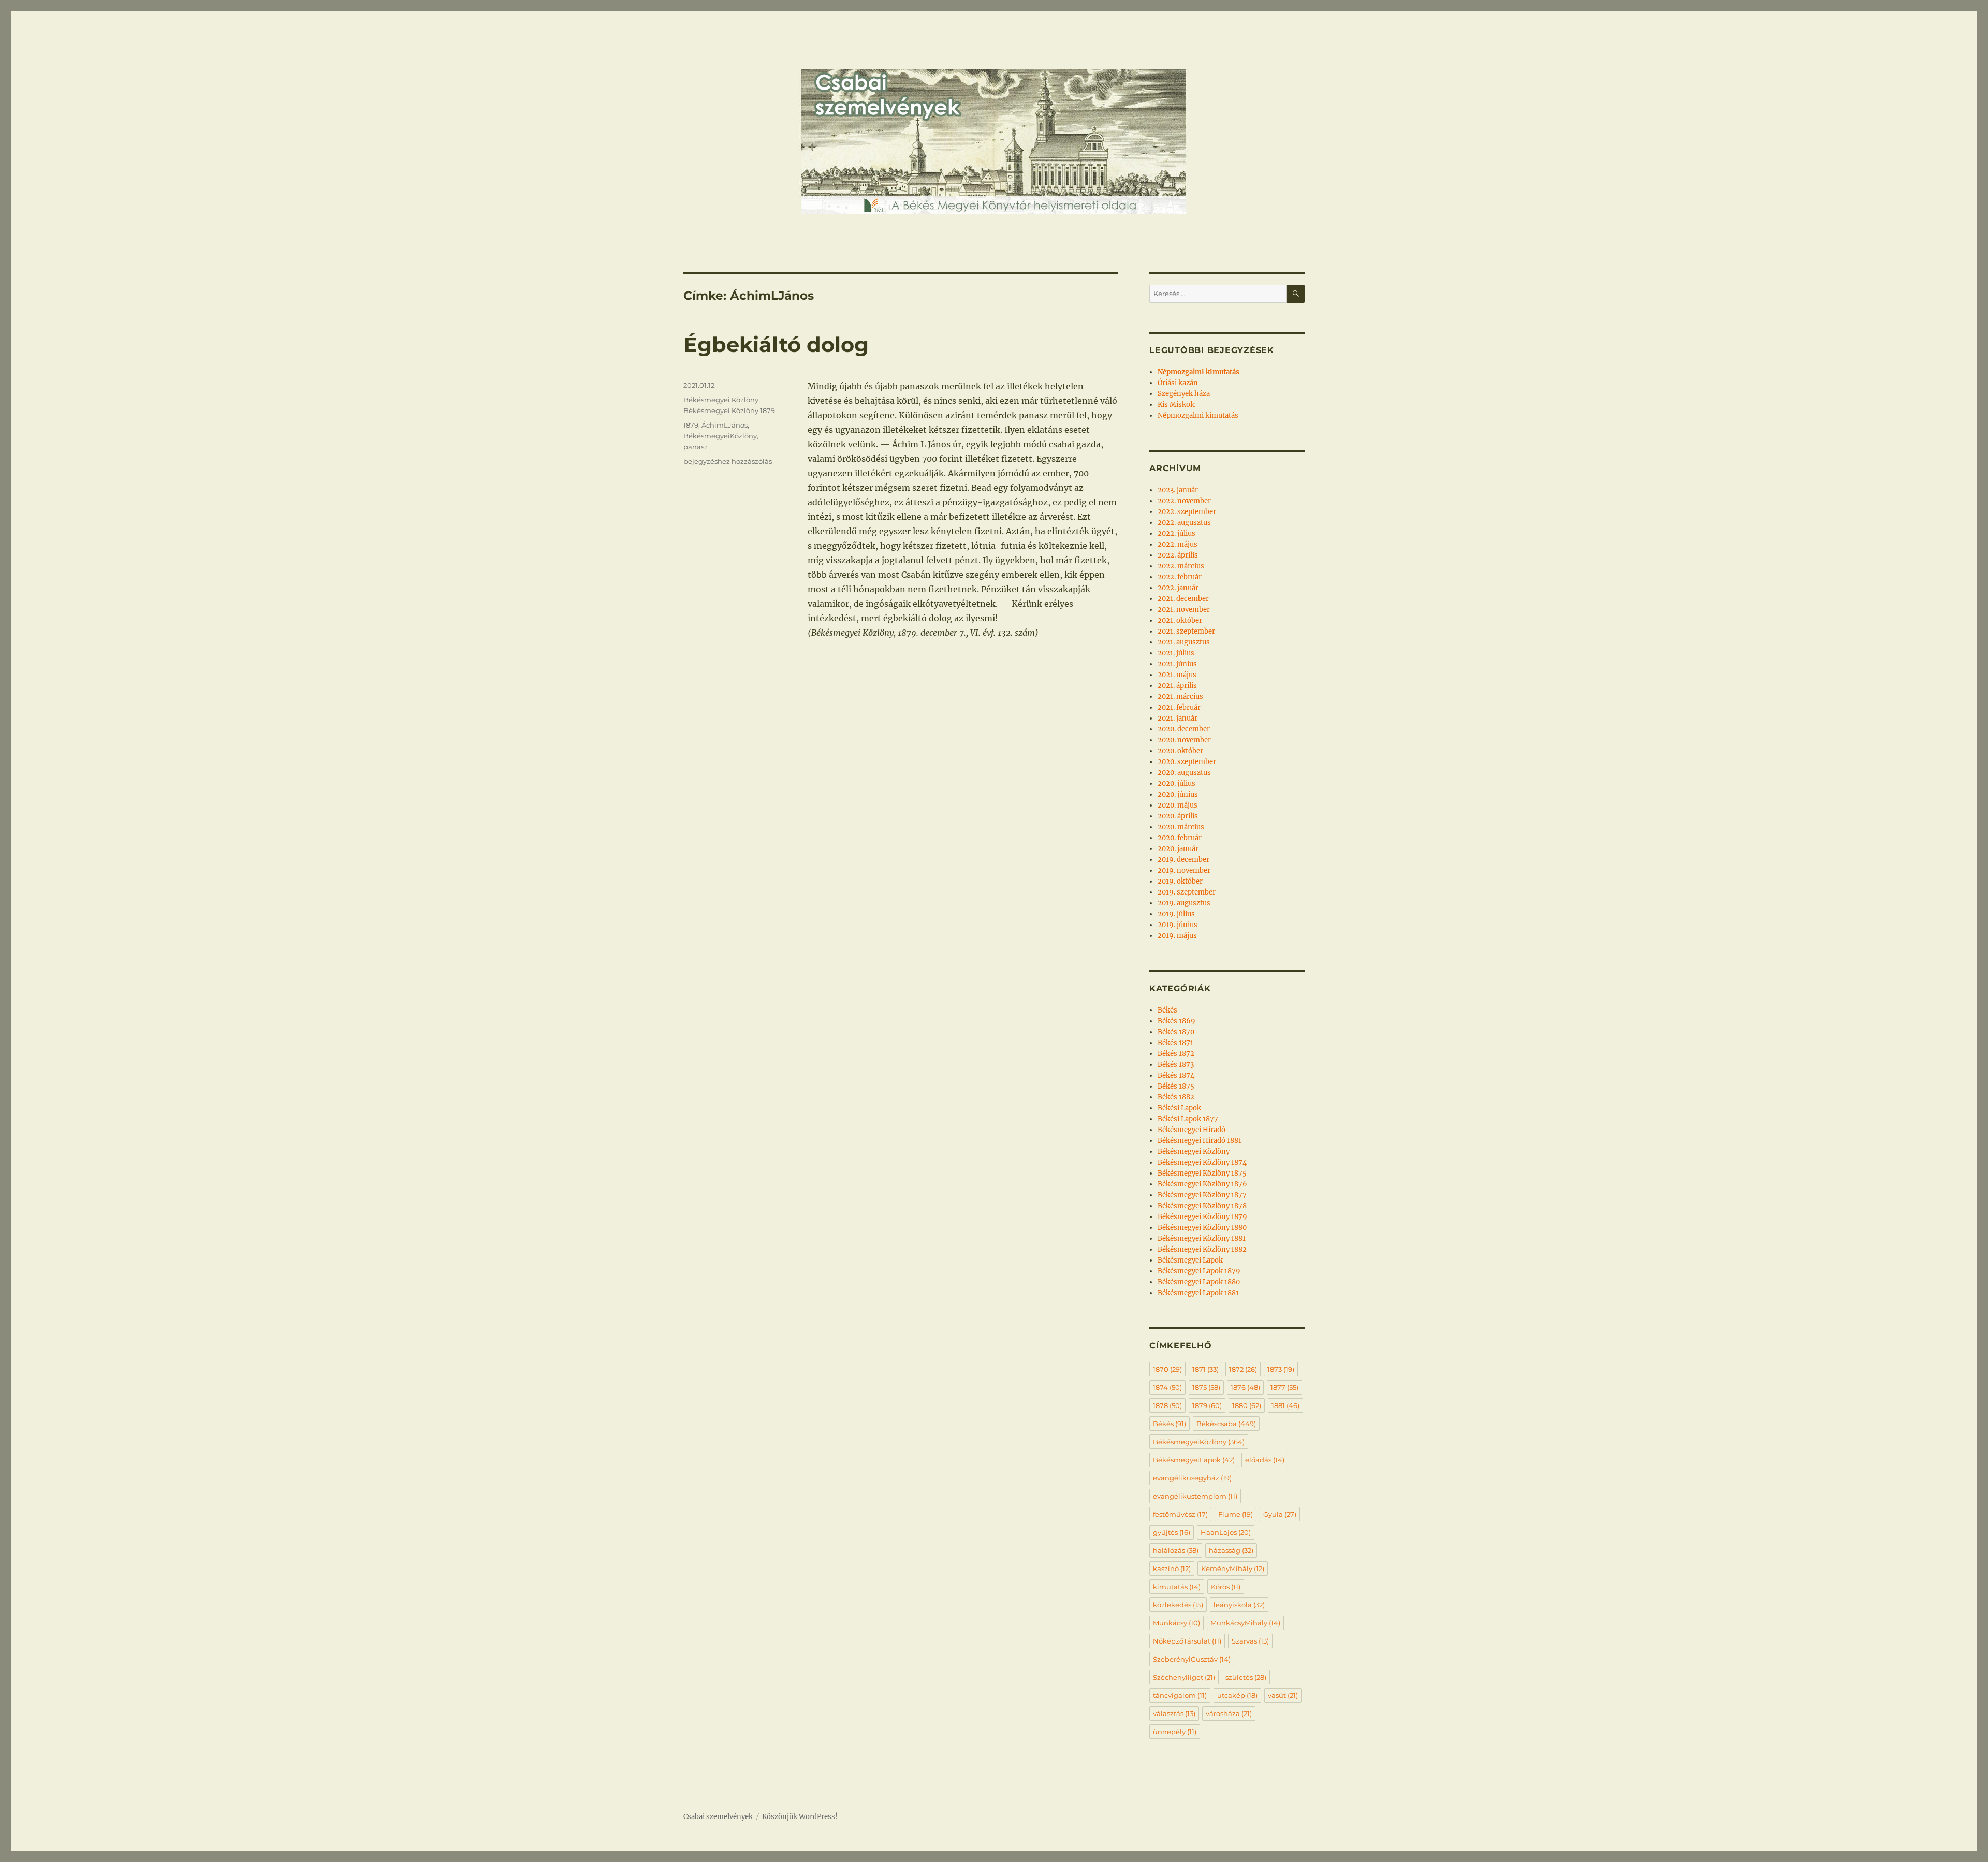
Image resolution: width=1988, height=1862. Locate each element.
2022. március (1181, 566)
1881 (1285, 1405)
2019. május (1177, 936)
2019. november (1184, 870)
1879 (691, 425)
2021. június (1177, 664)
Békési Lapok (1179, 1108)
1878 (1167, 1405)
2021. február (1179, 707)
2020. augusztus (1184, 773)
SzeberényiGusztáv (1192, 1659)
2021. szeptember (1186, 631)
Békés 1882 (1176, 1097)
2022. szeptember (1187, 512)
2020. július (1176, 783)
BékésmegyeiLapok (1194, 1460)
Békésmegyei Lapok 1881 (1198, 1293)
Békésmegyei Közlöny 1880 (1202, 1228)
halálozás (1176, 1550)
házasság (1231, 1550)
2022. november (1184, 501)
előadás (1265, 1460)
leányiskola (1239, 1605)
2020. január (1178, 849)
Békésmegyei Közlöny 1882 (1202, 1249)
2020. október (1180, 751)
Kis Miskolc (1177, 405)
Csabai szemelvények (718, 1817)
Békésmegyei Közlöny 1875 (1202, 1173)
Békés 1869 (1176, 1021)
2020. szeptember (1187, 762)
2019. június (1178, 925)
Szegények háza (1184, 394)
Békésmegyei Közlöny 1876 (1202, 1184)
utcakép (1237, 1695)
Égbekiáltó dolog (776, 344)
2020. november (1184, 740)
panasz (696, 447)
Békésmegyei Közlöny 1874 (1202, 1162)
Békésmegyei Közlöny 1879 (729, 410)
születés (1246, 1677)
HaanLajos (1226, 1532)
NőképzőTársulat (1187, 1641)
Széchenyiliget (1184, 1677)
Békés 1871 (1175, 1043)
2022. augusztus (1184, 523)
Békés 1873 (1176, 1065)
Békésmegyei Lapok (1190, 1260)
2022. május (1178, 544)
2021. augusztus (1184, 642)
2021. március (1180, 697)
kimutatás (1177, 1587)
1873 (1281, 1369)
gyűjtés (1172, 1532)
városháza (1229, 1713)
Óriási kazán (1178, 383)
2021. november (1184, 610)
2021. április (1177, 686)
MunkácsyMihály (1245, 1623)
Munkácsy (1176, 1623)
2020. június (1178, 794)
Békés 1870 (1176, 1032)
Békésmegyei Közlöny (721, 400)
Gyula (1280, 1514)
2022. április (1178, 555)
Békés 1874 (1176, 1075)
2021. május (1177, 675)
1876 (1245, 1387)
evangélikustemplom (1195, 1496)
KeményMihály (1233, 1568)
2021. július (1176, 653)
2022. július (1176, 533)
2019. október (1180, 881)
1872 (1243, 1369)
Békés (1167, 1010)
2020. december (1184, 729)
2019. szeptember (1187, 892)
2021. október (1180, 620)
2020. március (1181, 827)
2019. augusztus (1184, 903)
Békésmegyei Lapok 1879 (1199, 1271)
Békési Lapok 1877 (1188, 1119)
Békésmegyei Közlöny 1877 (1202, 1195)
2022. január (1178, 588)
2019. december (1183, 860)
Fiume (1236, 1514)
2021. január (1178, 718)
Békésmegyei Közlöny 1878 (1202, 1206)
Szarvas (1250, 1641)
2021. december (1183, 599)
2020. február (1180, 838)
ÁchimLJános (725, 425)
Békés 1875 (1176, 1086)
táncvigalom (1180, 1695)
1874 (1167, 1387)
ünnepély (1175, 1732)
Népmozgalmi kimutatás (1198, 415)
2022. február (1180, 577)
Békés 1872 (1176, 1054)
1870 (1167, 1369)
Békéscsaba (1226, 1424)
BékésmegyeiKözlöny (720, 436)
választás (1174, 1713)
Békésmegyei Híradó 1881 (1200, 1141)
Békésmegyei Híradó (1192, 1130)
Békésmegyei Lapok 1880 (1199, 1282)
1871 (1205, 1369)
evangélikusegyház (1192, 1478)
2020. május (1178, 805)
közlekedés (1178, 1605)
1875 (1206, 1387)
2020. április (1178, 816)
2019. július (1176, 914)
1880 (1247, 1405)
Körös (1226, 1587)
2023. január (1178, 490)
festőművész (1180, 1514)
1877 (1284, 1387)
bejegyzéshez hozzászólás (728, 461)
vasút (1283, 1695)
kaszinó (1172, 1568)
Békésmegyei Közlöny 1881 (1202, 1238)
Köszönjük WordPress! (800, 1817)
